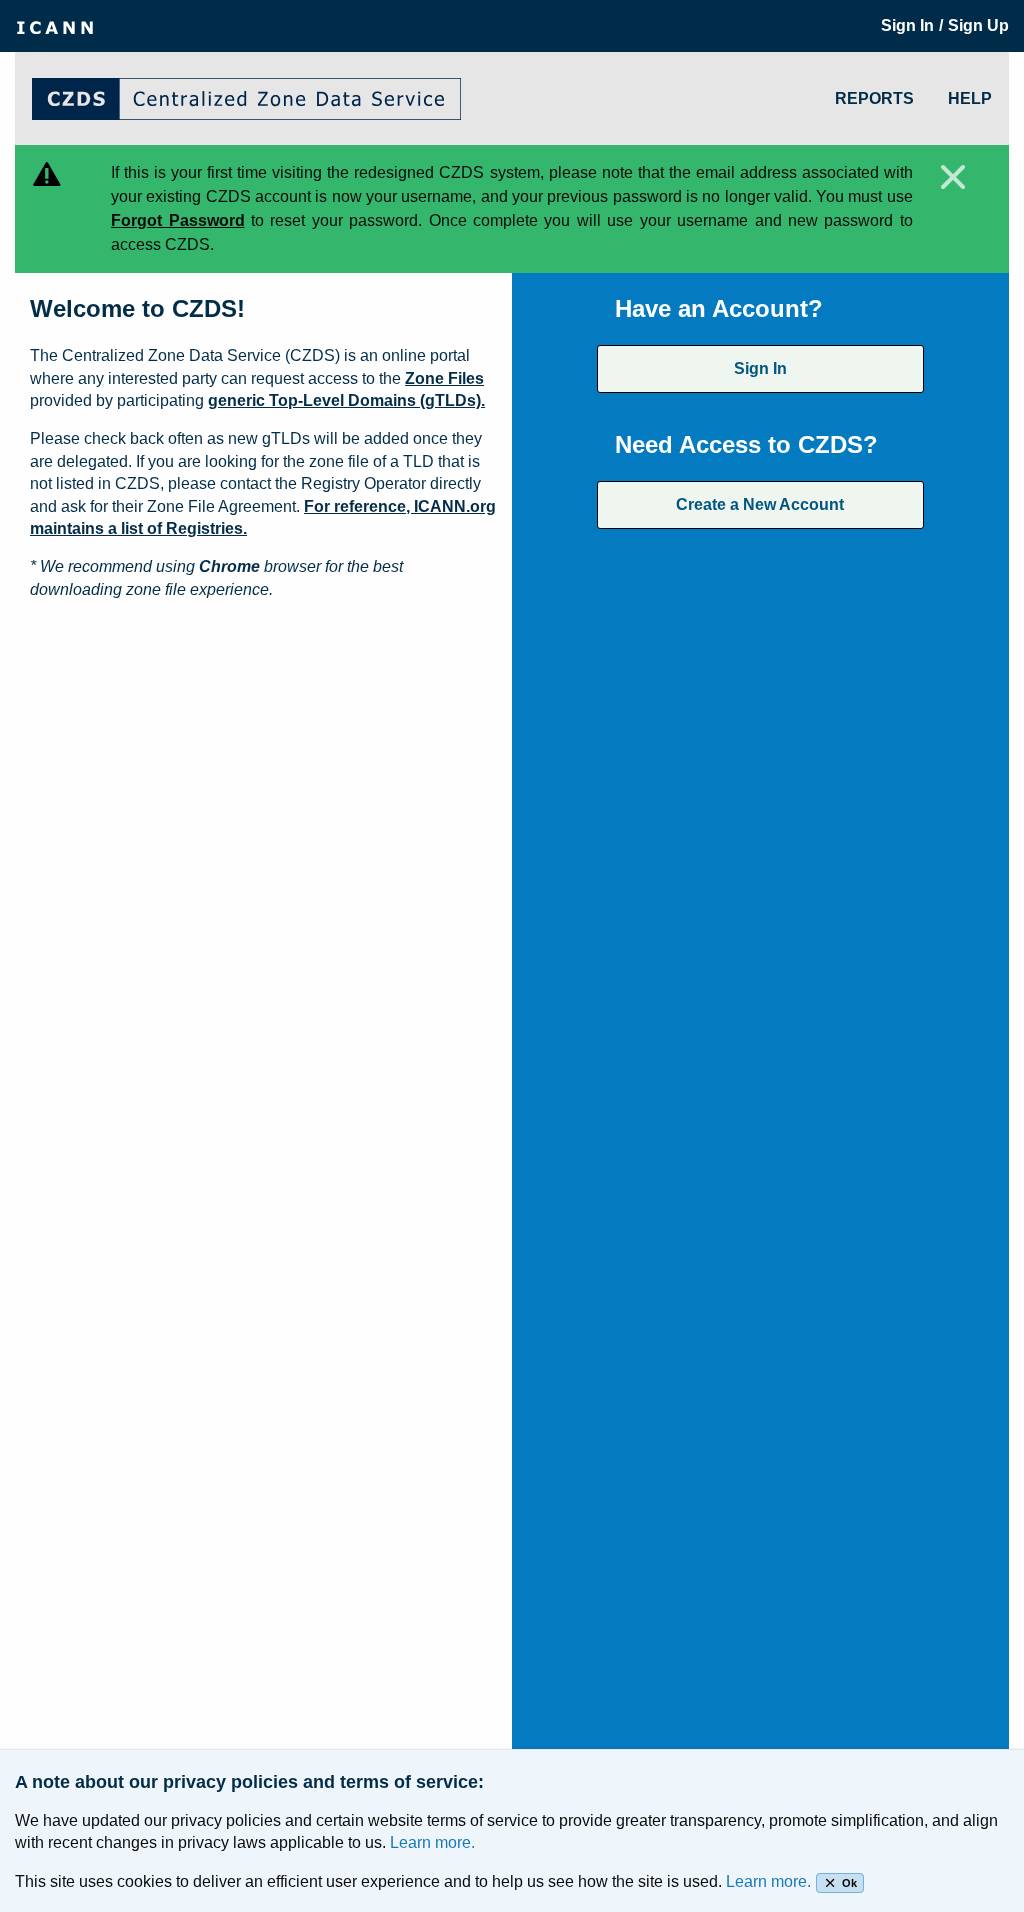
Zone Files (444, 378)
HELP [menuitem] (970, 98)
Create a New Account (760, 504)
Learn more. (432, 1842)
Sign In (760, 368)
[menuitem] (55, 26)
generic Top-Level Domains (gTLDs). (346, 400)
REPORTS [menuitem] (874, 98)
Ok (849, 1883)
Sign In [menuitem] (907, 25)
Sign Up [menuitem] (978, 25)
